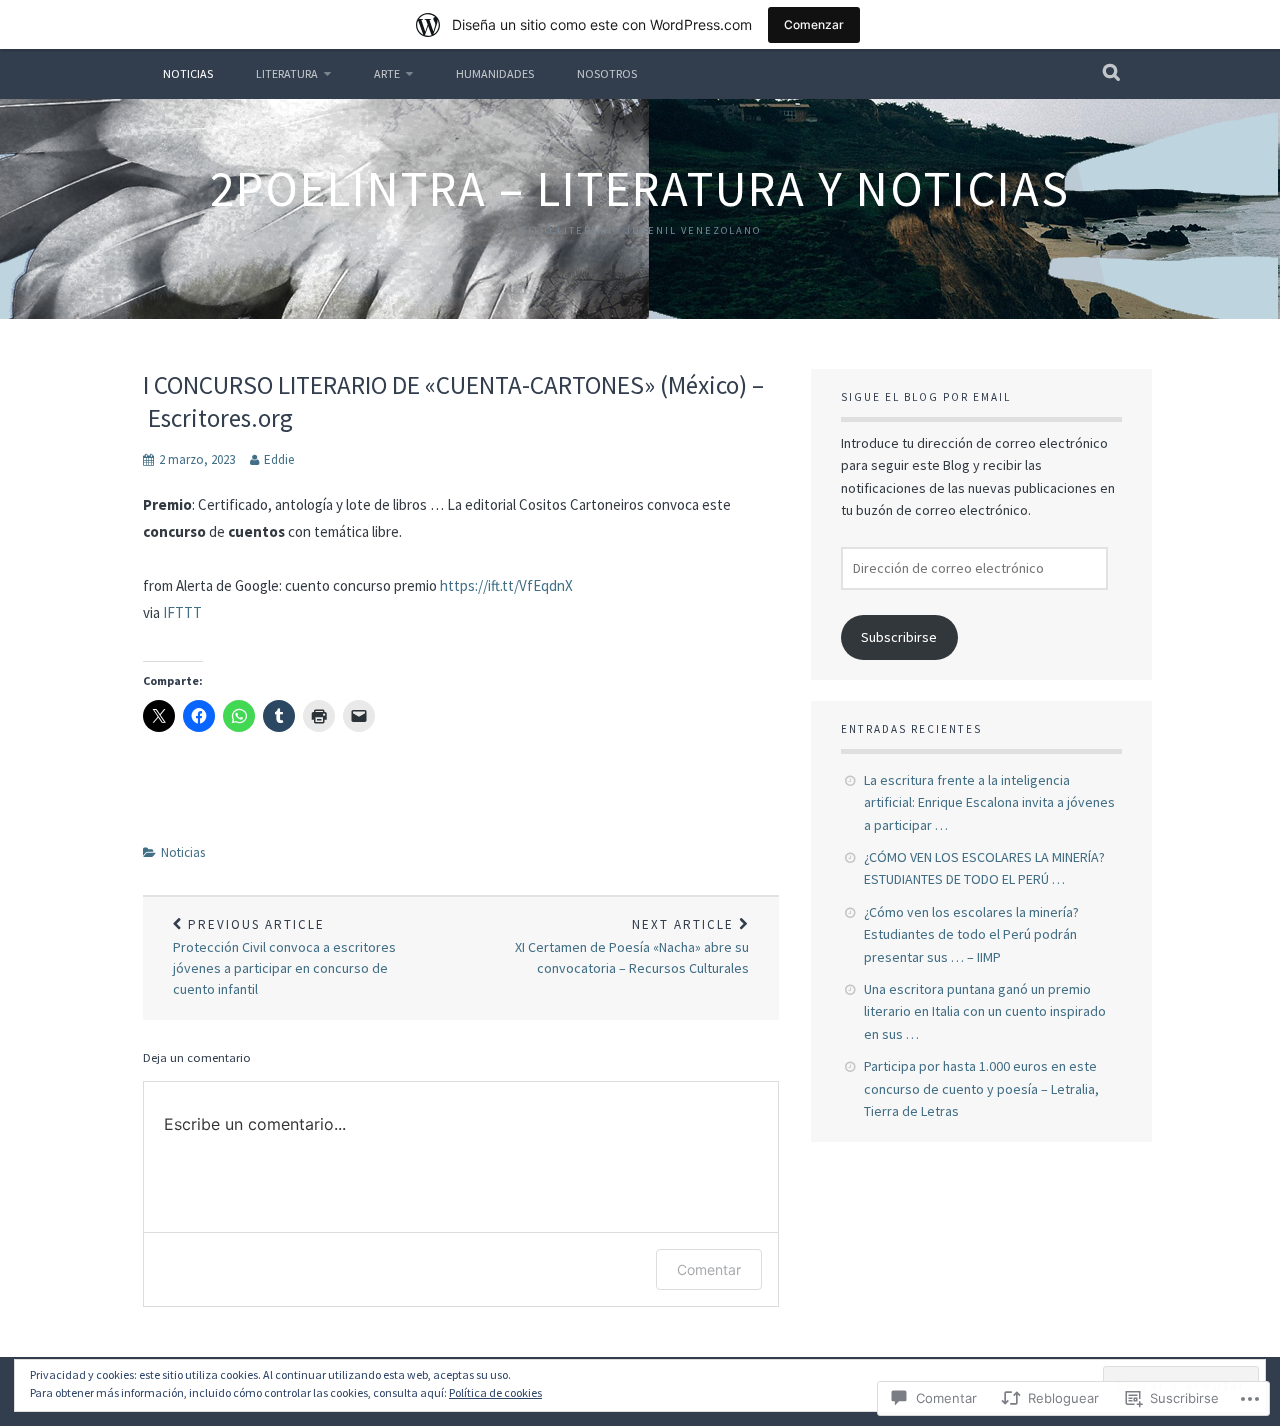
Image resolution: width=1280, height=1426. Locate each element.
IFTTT (182, 612)
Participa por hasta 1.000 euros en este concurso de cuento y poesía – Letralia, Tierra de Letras (981, 1088)
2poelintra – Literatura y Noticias (640, 188)
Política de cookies (495, 1392)
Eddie (279, 459)
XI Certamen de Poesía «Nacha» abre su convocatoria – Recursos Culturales (632, 947)
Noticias (188, 73)
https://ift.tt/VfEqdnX (506, 585)
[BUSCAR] (1112, 74)
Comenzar (814, 24)
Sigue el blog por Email (926, 397)
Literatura (287, 73)
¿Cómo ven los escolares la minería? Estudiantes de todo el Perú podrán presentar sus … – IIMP (971, 934)
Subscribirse (899, 637)
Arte (387, 73)
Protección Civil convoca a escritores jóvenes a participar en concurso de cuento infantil (284, 957)
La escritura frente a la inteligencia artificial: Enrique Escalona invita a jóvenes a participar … (989, 802)
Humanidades (495, 73)
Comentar (709, 1269)
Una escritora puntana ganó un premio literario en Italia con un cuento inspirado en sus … (985, 1011)
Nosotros (607, 73)
